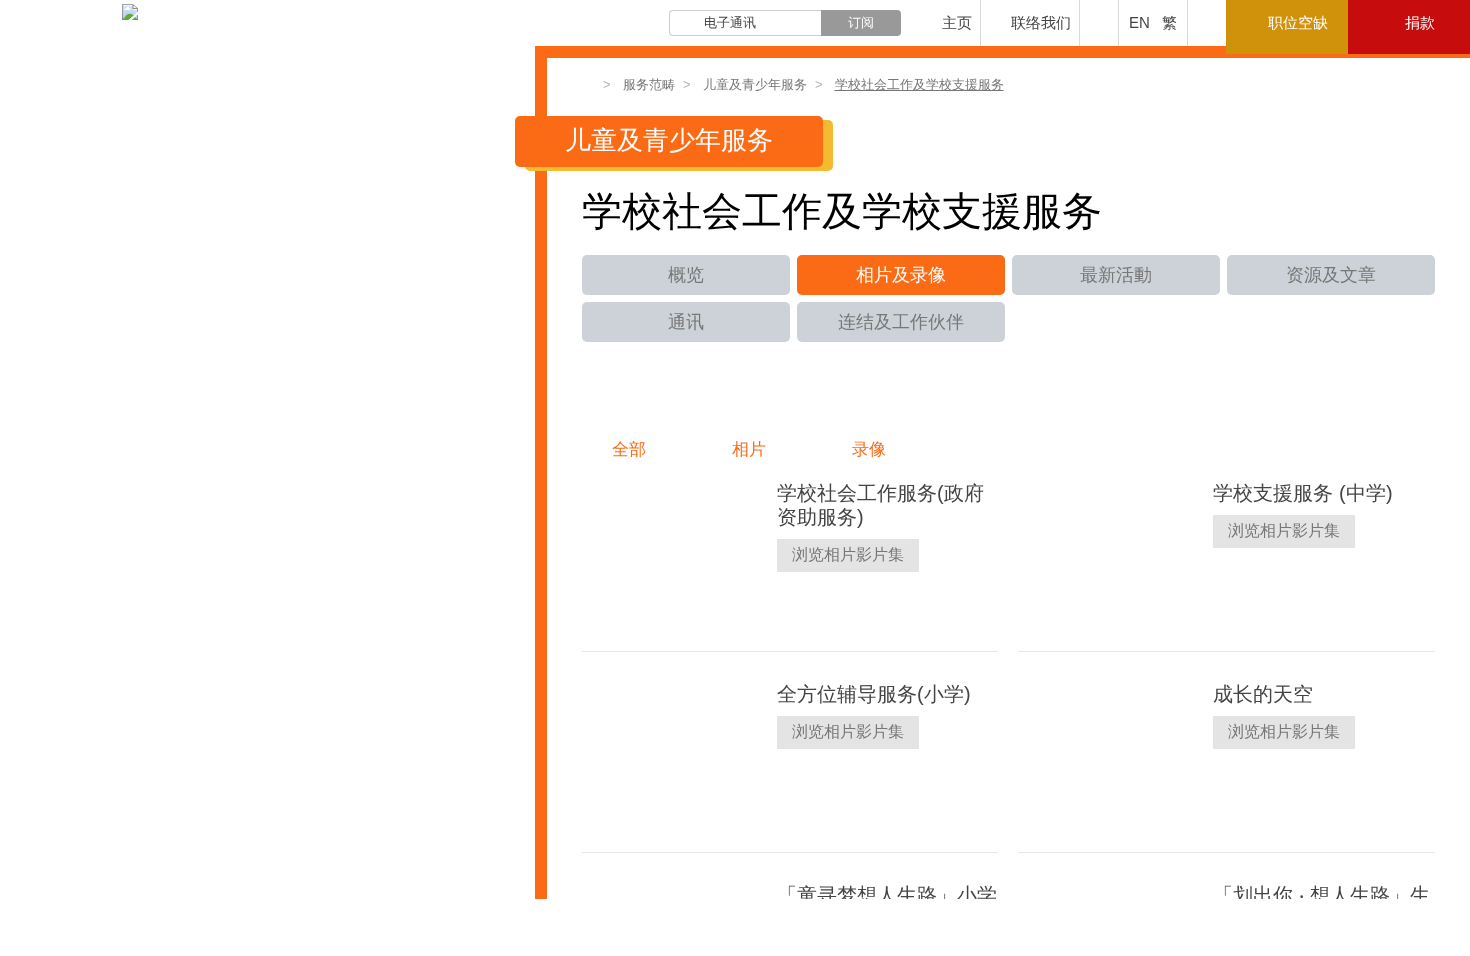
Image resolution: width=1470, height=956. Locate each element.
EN (1139, 22)
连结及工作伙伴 (901, 322)
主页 (957, 22)
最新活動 (1116, 275)
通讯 (686, 322)
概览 (686, 275)
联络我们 (1041, 22)
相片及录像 (901, 275)
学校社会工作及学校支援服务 (919, 84)
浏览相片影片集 (848, 554)
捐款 (1420, 22)
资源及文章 (1331, 275)
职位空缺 (1298, 22)
